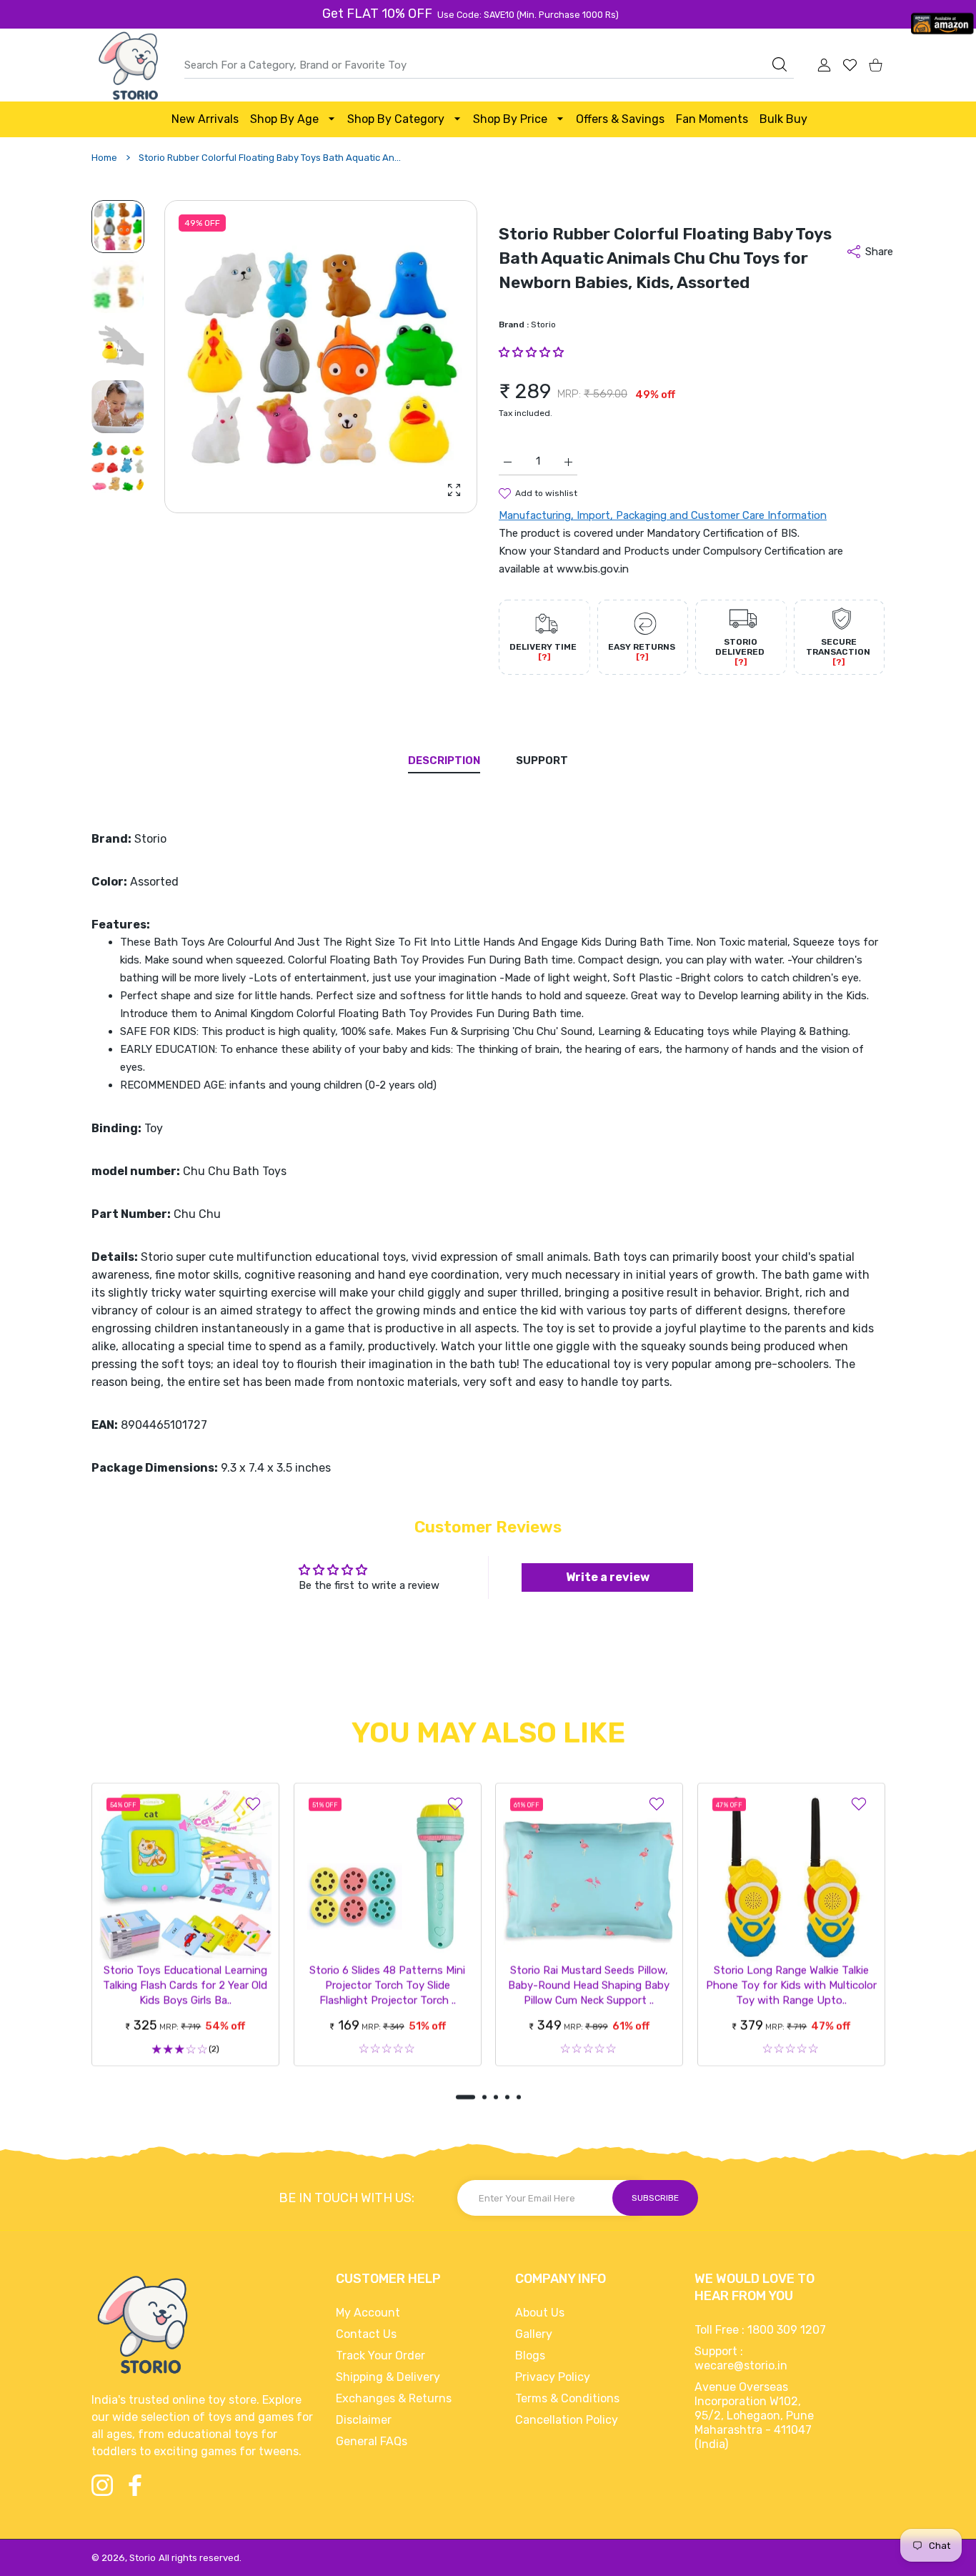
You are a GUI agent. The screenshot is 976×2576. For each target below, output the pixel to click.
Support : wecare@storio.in (741, 2358)
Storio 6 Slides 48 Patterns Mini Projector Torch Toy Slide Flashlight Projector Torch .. (387, 1985)
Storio (543, 325)
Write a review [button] (608, 1577)
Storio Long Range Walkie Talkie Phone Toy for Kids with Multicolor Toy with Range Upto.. (791, 1985)
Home (104, 158)
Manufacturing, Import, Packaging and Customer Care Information (663, 515)
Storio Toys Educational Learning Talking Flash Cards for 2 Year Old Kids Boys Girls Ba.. (185, 1984)
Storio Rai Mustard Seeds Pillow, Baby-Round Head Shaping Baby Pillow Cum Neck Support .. (589, 1985)
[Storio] (127, 66)
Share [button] (879, 252)
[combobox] (489, 65)
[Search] (780, 64)
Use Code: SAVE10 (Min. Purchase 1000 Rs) (528, 15)
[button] (432, 357)
